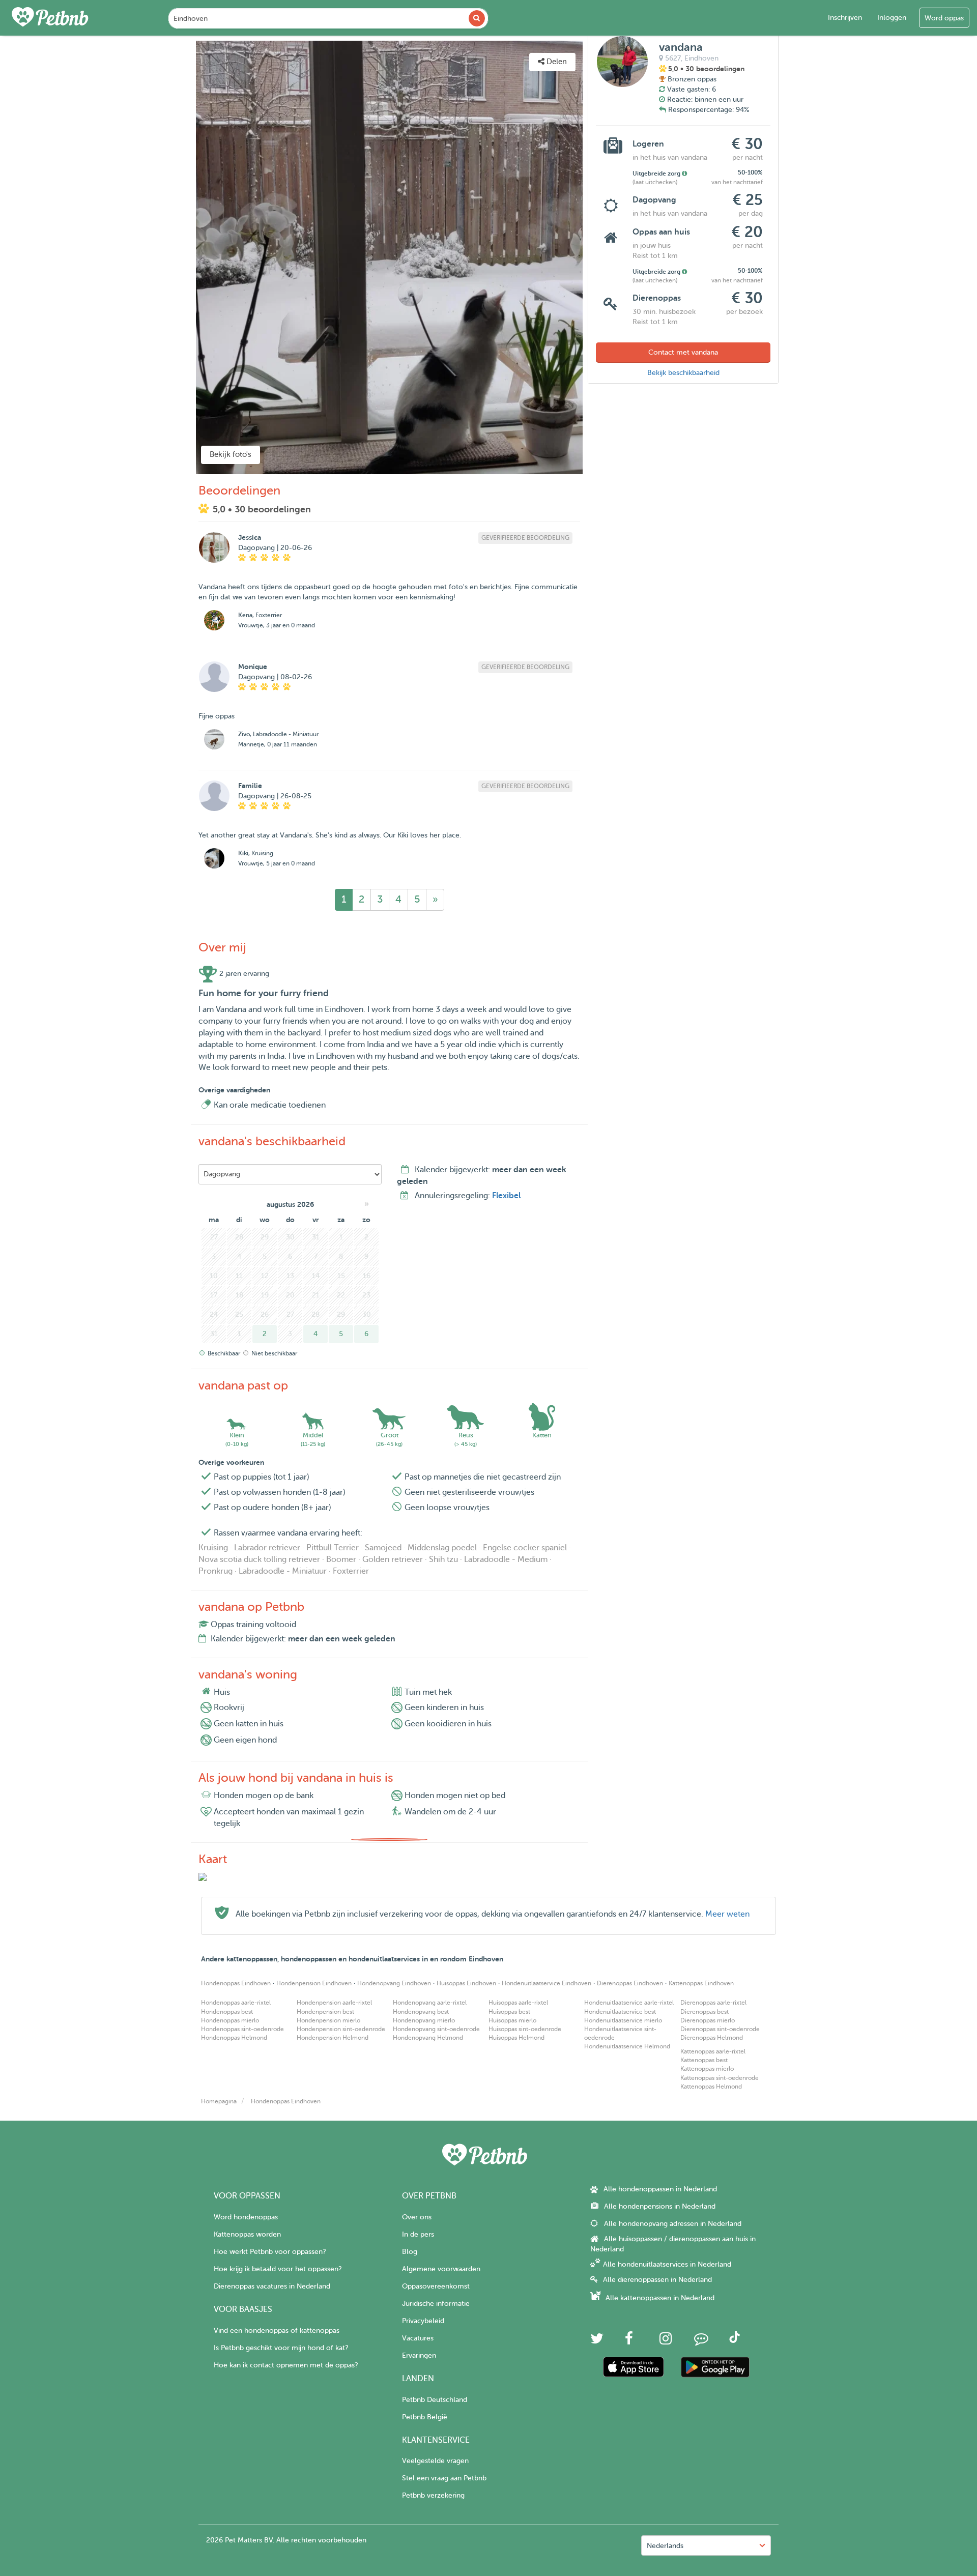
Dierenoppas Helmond (712, 2038)
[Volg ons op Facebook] (629, 2341)
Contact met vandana (683, 352)
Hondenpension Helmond (333, 2038)
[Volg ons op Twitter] (597, 2341)
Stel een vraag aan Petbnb (444, 2478)
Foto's (55, 48)
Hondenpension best (325, 2012)
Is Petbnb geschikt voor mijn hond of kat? (281, 2348)
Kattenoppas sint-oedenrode (720, 2078)
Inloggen (892, 18)
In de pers (418, 2234)
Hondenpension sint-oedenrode (341, 2029)
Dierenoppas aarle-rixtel (713, 2003)
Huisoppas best (509, 2012)
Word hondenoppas (246, 2217)
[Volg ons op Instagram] (666, 2341)
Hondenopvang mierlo (424, 2020)
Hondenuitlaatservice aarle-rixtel (629, 2003)
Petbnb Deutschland (435, 2400)
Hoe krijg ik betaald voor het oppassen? (278, 2269)
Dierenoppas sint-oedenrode (720, 2029)
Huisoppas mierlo (512, 2020)
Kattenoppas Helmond (711, 2087)
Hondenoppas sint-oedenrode (242, 2029)
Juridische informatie (436, 2304)
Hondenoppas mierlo (230, 2020)
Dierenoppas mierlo (708, 2020)
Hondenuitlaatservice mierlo (623, 2020)
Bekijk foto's (231, 455)
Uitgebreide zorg (657, 173)
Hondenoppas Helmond (234, 2038)
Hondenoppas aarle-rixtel (236, 2003)
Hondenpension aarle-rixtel (334, 2003)
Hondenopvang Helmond (428, 2038)
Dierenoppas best (705, 2012)
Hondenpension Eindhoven (314, 1983)
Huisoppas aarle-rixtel (518, 2003)
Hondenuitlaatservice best (620, 2012)
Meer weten (727, 1914)
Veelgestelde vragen (435, 2461)
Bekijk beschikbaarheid (683, 373)
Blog (410, 2252)
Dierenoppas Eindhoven (630, 1983)
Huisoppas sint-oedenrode (525, 2029)
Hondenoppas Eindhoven (236, 1983)
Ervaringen (419, 2355)
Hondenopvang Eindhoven (394, 1983)
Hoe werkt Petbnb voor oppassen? (270, 2252)
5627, (674, 58)
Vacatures (418, 2338)
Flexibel (506, 1196)
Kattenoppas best (704, 2060)
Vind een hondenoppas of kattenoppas (277, 2331)
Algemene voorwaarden (441, 2269)
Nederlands (665, 2546)
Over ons (417, 2217)
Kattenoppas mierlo (707, 2069)
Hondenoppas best (227, 2012)
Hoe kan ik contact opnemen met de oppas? (286, 2365)
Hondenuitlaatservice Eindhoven (547, 1983)
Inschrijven (845, 18)
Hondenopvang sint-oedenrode (436, 2029)
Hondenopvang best (421, 2012)
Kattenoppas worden (247, 2234)
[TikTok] (735, 2341)
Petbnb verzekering (433, 2495)
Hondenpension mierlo (328, 2020)
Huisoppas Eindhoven (466, 1983)
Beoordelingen (151, 48)
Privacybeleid (423, 2321)
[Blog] (701, 2341)
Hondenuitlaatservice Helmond (627, 2046)
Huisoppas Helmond (516, 2038)
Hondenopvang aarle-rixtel (430, 2003)
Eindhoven (701, 58)
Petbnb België (425, 2417)
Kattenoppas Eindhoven (701, 1983)
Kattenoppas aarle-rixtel (713, 2051)
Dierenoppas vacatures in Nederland (272, 2286)
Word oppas (944, 18)
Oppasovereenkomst (436, 2286)
